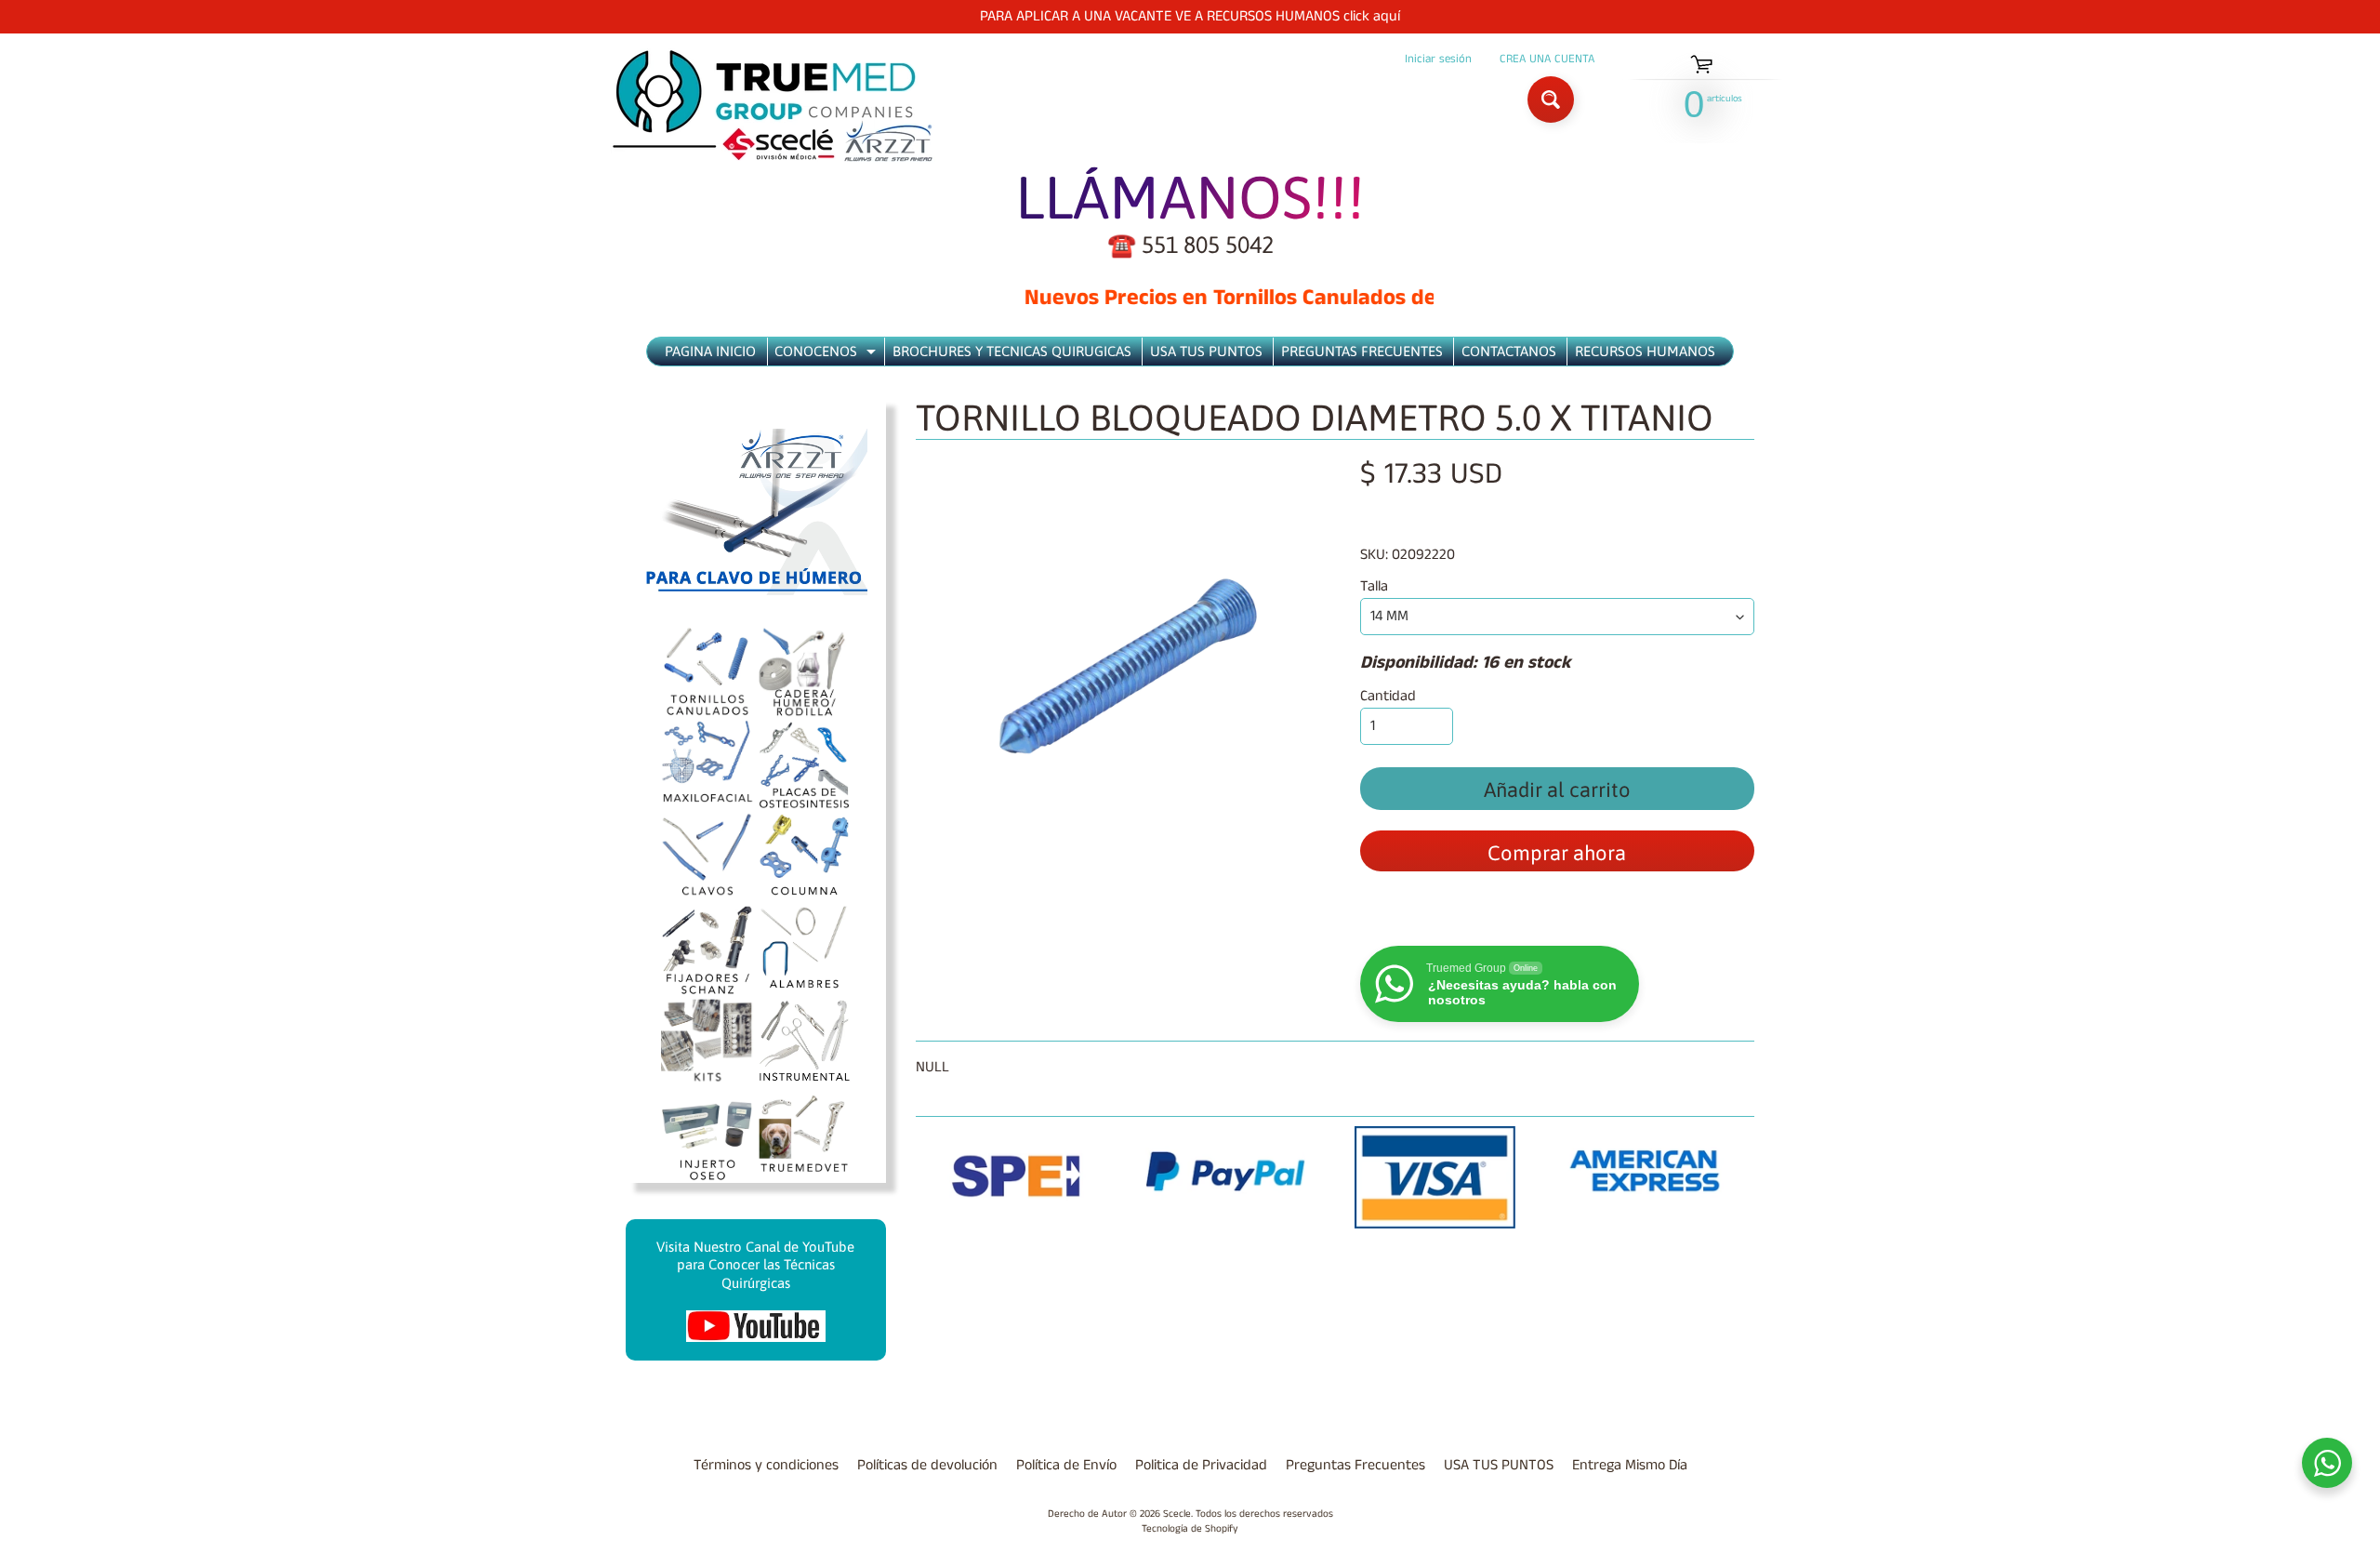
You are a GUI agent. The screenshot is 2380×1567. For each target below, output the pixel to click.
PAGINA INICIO (710, 351)
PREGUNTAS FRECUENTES (1362, 351)
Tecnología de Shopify (1190, 1529)
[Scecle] (773, 106)
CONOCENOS (827, 354)
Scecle (1177, 1514)
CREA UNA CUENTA (1547, 59)
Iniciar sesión (1438, 59)
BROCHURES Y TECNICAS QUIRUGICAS (1012, 351)
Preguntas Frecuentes (1355, 1465)
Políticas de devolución (927, 1465)
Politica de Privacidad (1201, 1465)
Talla (1374, 586)
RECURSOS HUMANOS (1645, 351)
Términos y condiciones (766, 1465)
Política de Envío (1066, 1465)
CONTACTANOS (1509, 351)
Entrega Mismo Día (1630, 1465)
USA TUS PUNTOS (1206, 351)
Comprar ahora (1557, 853)
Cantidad (1388, 696)
